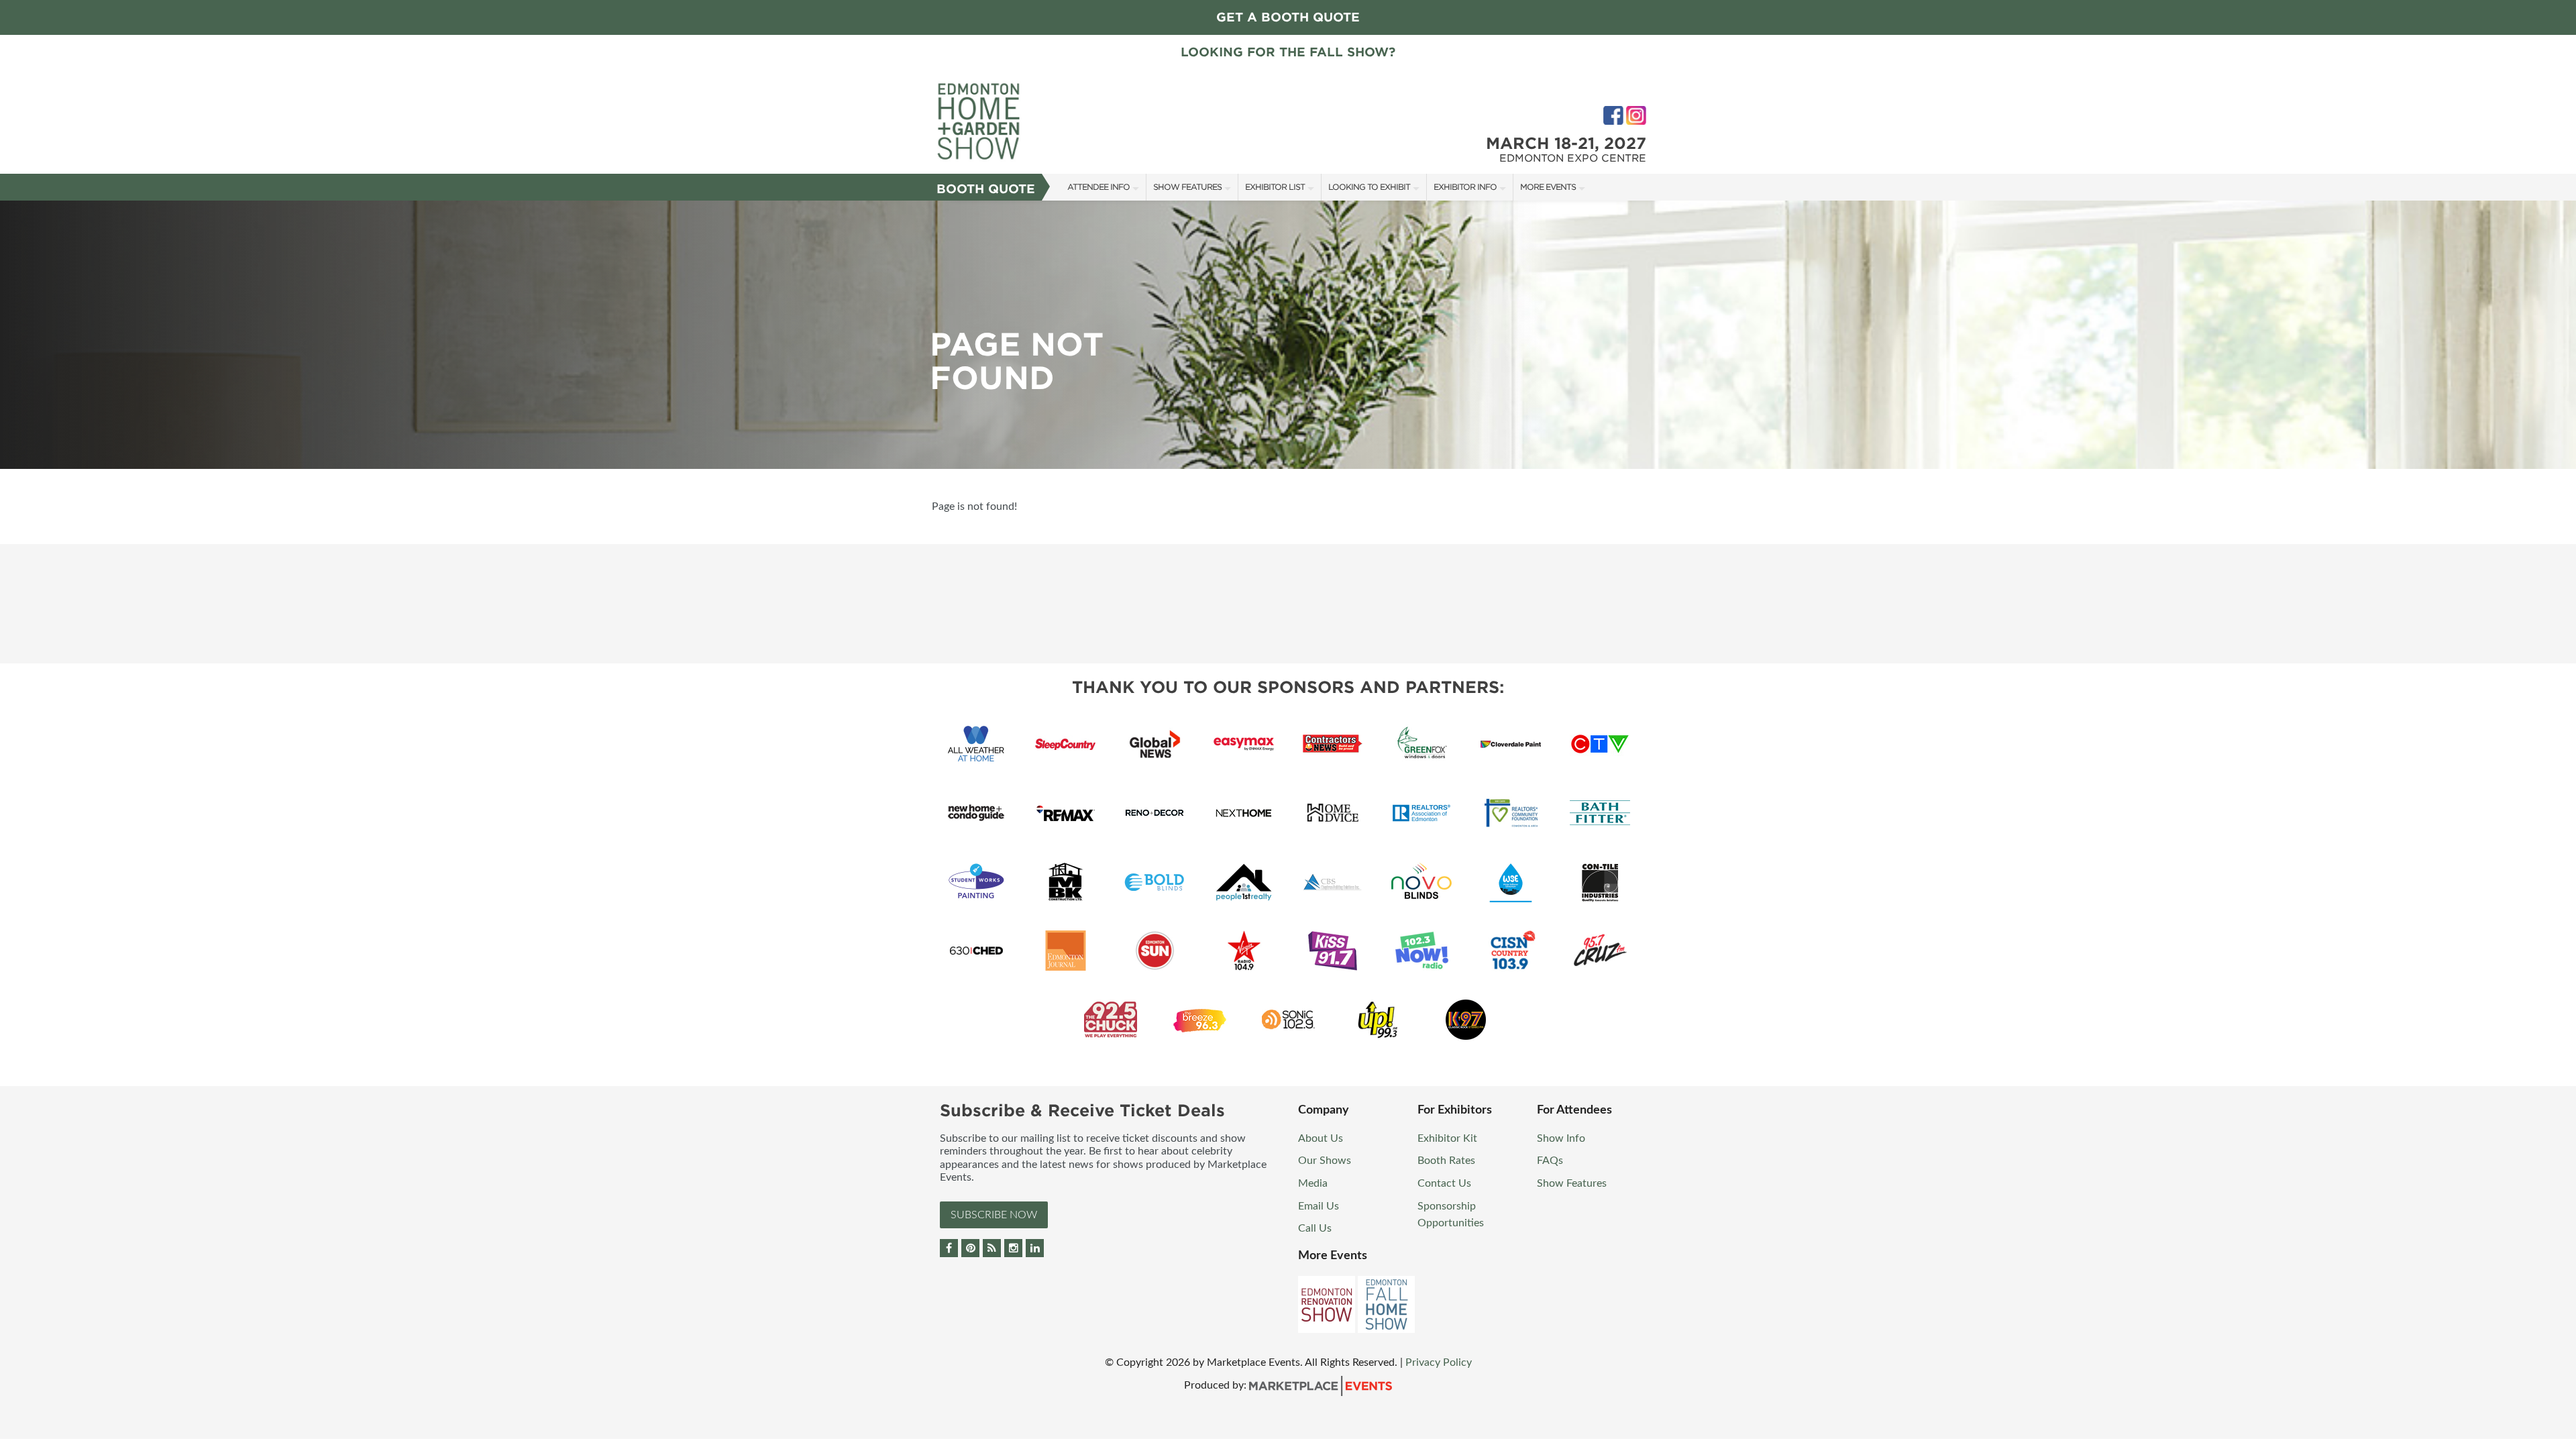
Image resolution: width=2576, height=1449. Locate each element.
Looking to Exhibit (1369, 187)
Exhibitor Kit (1447, 1138)
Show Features (1187, 187)
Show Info (1561, 1138)
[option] (1288, 335)
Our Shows (1325, 1161)
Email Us (1319, 1206)
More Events (1548, 187)
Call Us (1315, 1228)
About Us (1321, 1138)
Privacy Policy (1439, 1362)
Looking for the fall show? (1288, 52)
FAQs (1550, 1161)
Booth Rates (1446, 1161)
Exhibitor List (1275, 187)
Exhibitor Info (1465, 187)
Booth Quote (986, 189)
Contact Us (1444, 1183)
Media (1313, 1183)
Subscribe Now (994, 1215)
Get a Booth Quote (1288, 17)
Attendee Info (1098, 187)
